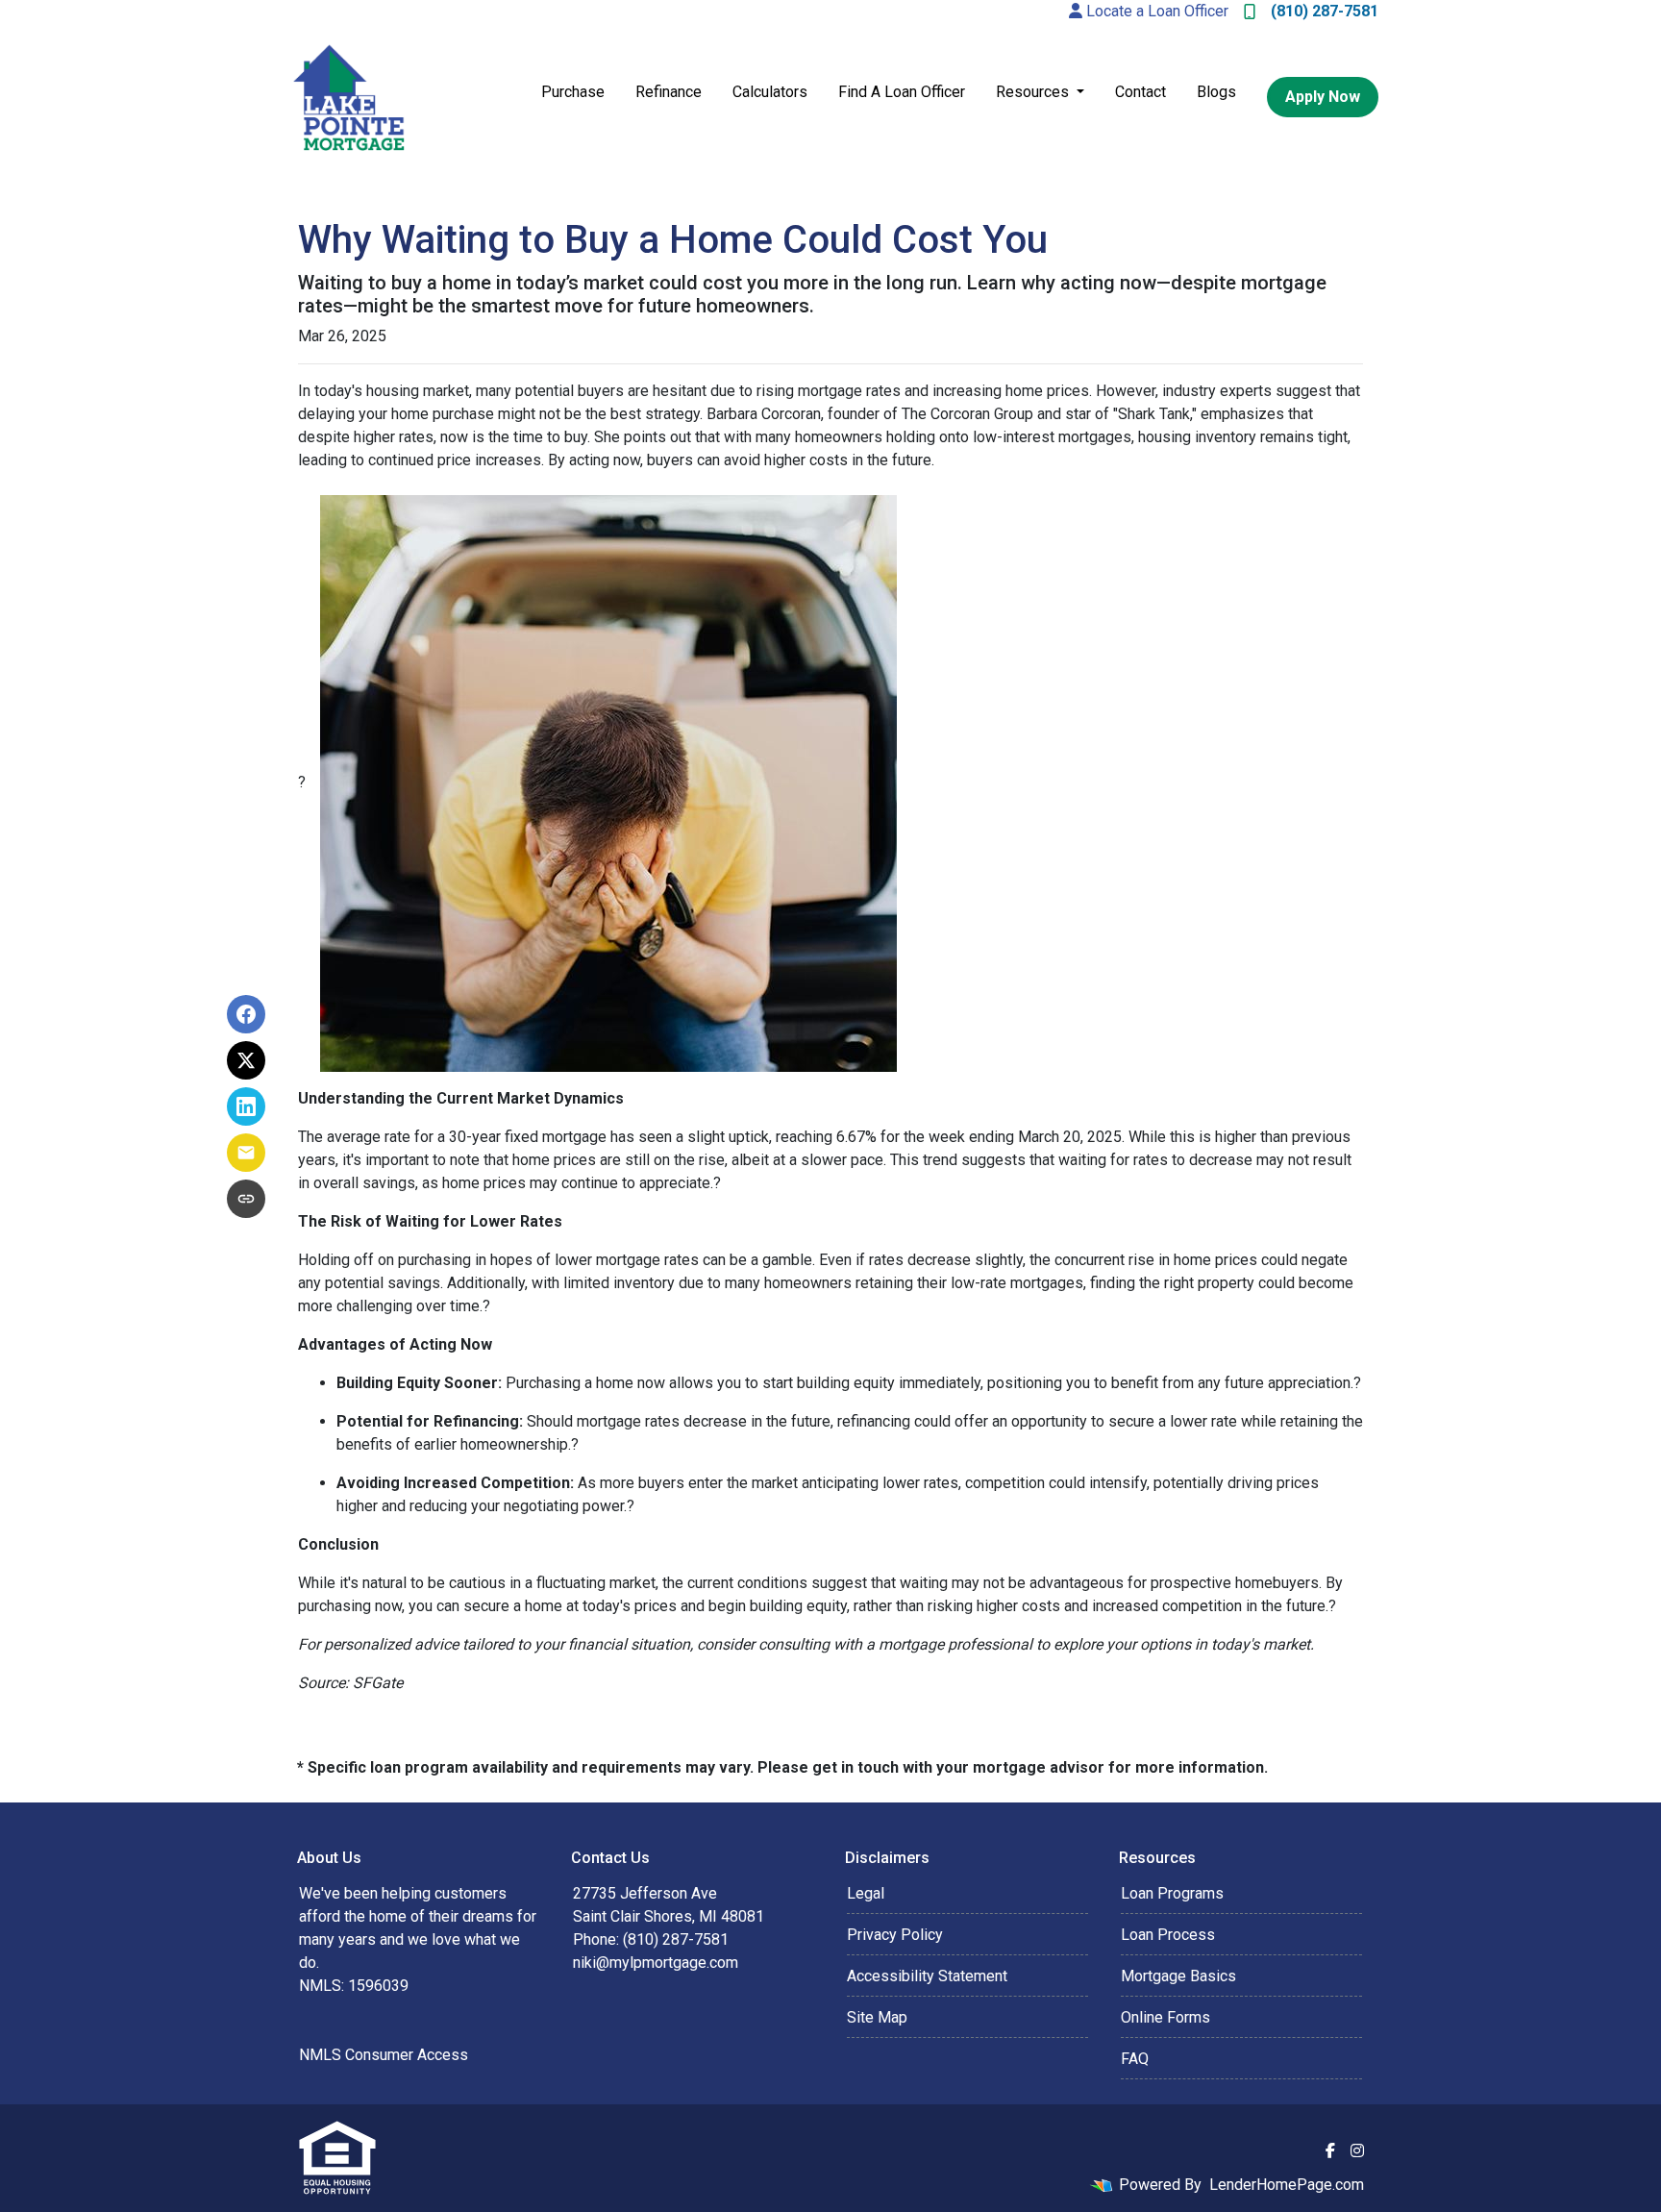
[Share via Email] (246, 1153)
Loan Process (1168, 1935)
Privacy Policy (895, 1935)
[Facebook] (1330, 2150)
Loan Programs (1172, 1893)
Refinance (669, 92)
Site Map (877, 2017)
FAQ (1135, 2059)
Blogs (1216, 92)
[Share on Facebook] (246, 1014)
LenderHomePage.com (1287, 2185)
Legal (866, 1893)
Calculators (770, 92)
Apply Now (1323, 97)
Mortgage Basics (1178, 1976)
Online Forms (1165, 2017)
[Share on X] (246, 1060)
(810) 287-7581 (1325, 11)
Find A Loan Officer (902, 92)
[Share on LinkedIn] (246, 1106)
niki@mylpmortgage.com (656, 1963)
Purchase (573, 92)
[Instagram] (1357, 2150)
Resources (1034, 92)
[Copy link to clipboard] (246, 1199)
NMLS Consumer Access (384, 2055)
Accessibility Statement (927, 1976)
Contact (1140, 92)
